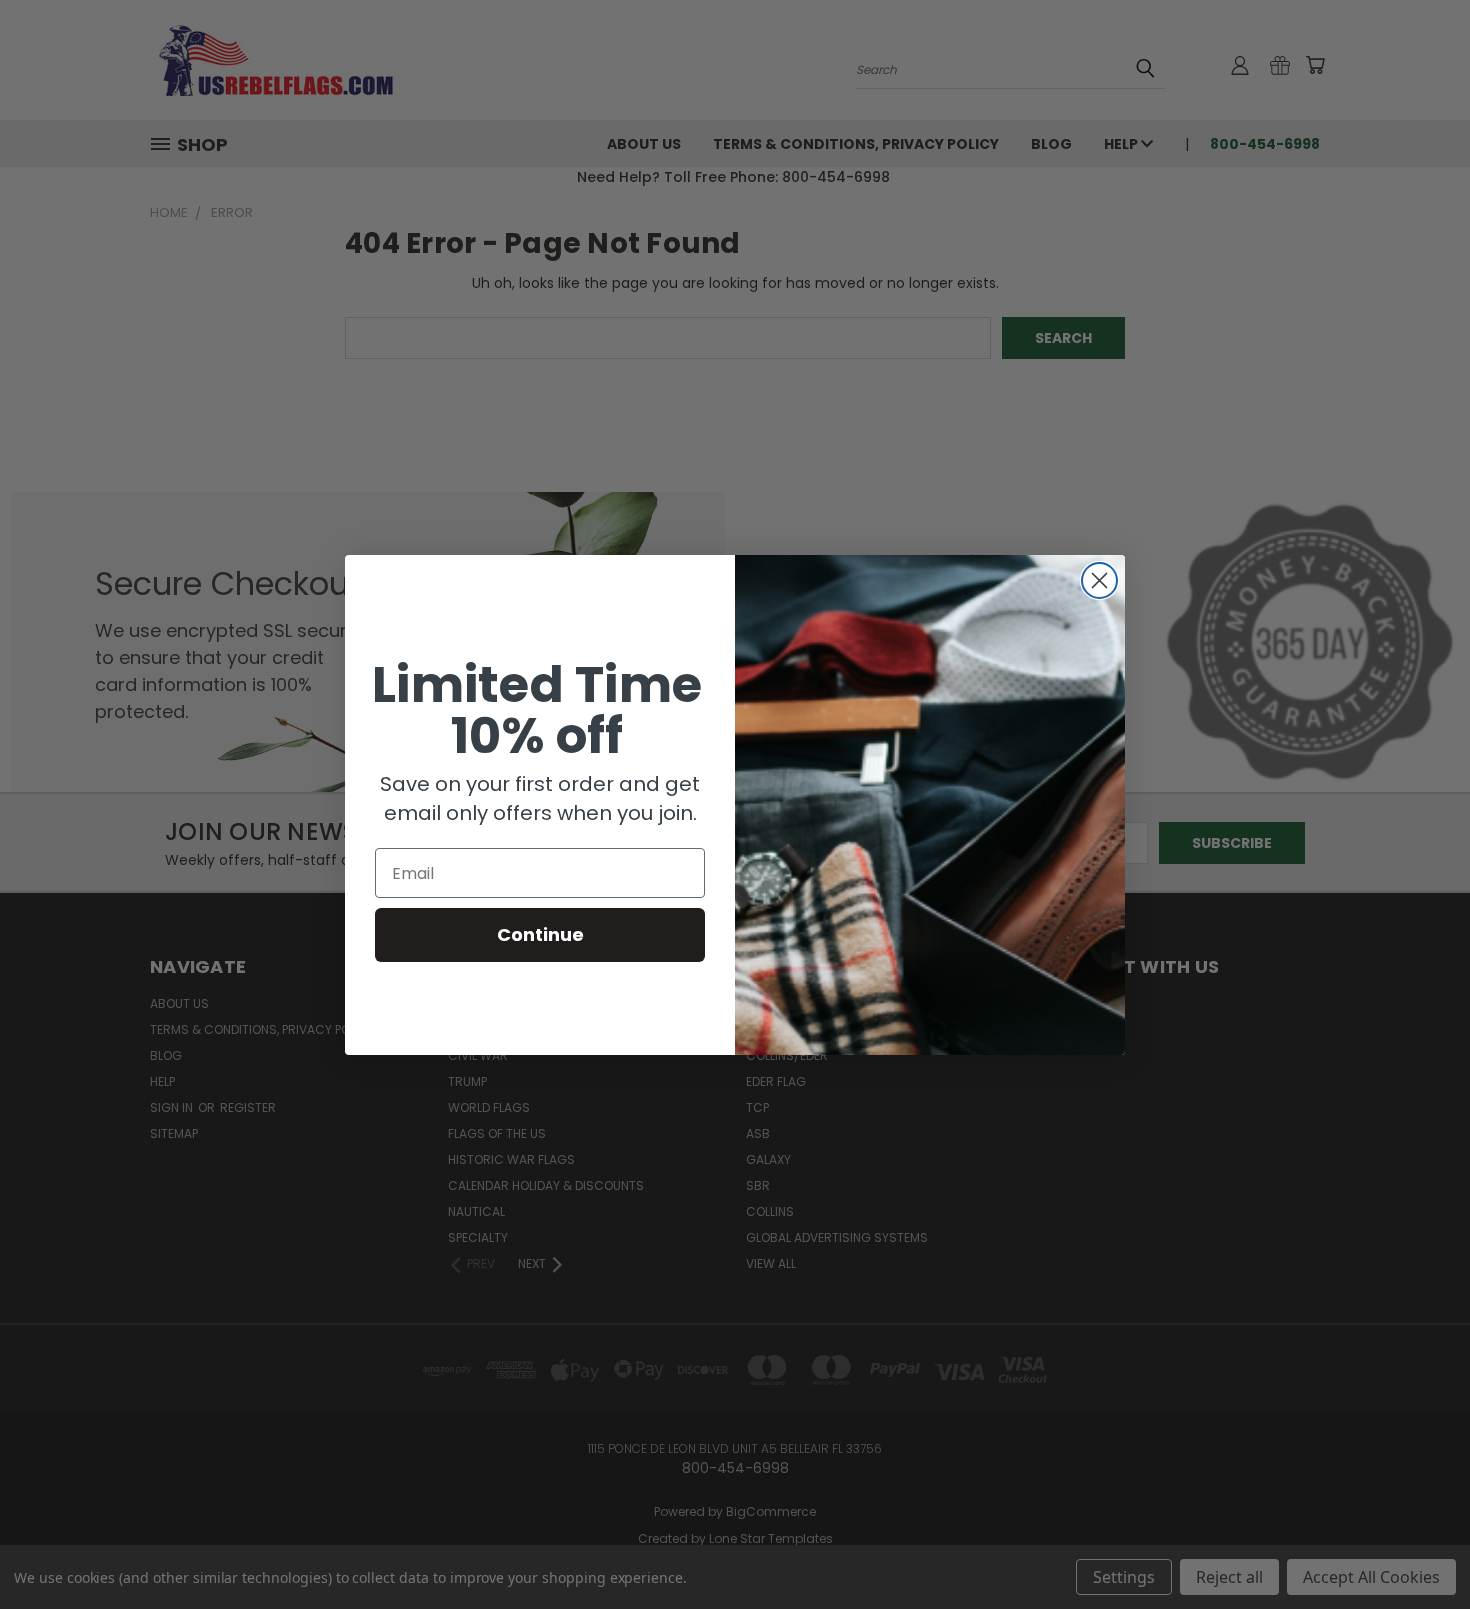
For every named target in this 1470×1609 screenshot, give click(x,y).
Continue (540, 934)
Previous (1417, 1546)
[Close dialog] (1099, 580)
